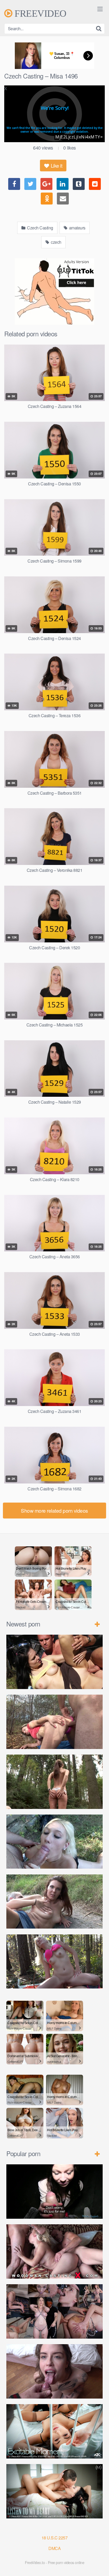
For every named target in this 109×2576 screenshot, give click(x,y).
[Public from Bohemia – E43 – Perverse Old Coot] (54, 1782)
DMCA (54, 2548)
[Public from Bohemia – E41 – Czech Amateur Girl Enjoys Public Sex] (54, 1902)
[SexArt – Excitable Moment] (54, 2431)
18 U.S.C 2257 (55, 2538)
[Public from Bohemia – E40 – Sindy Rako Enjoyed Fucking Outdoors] (54, 1962)
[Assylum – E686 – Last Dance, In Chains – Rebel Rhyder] (54, 2311)
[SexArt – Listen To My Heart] (54, 2491)
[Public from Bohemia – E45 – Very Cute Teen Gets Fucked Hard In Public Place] (54, 1662)
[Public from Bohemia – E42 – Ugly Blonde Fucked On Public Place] (54, 1842)
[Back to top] (100, 2564)
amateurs (77, 228)
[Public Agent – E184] (54, 2192)
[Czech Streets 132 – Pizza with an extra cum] (54, 2371)
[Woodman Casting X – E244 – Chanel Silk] (54, 2251)
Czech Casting (40, 228)
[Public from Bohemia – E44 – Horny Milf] (54, 1722)
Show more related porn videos (54, 1510)
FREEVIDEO (39, 13)
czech (56, 242)
